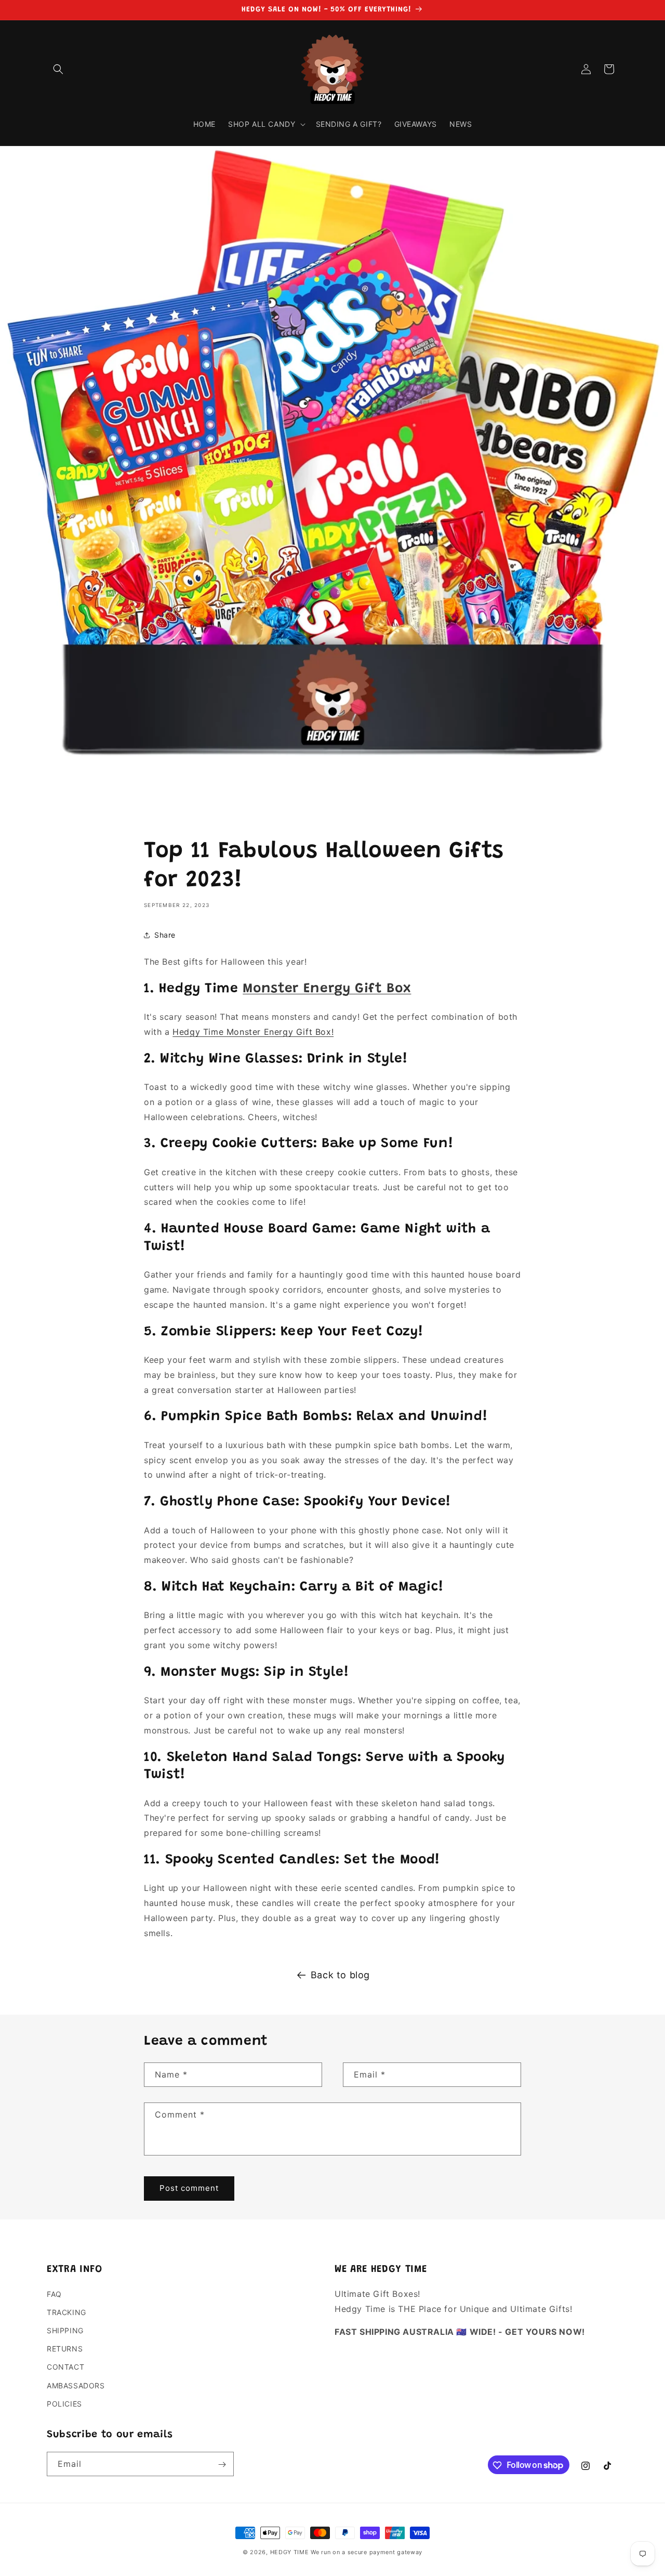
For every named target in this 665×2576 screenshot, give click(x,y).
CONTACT (65, 2367)
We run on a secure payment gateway (367, 2552)
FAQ (54, 2294)
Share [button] (165, 935)
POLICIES (64, 2404)
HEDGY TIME (290, 2552)
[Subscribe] (222, 2465)
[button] (58, 69)
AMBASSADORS (76, 2386)
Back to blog (340, 1975)
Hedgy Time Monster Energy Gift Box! (253, 1032)
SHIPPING (65, 2330)
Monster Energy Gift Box (327, 989)
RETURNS (65, 2349)
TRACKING (66, 2312)
